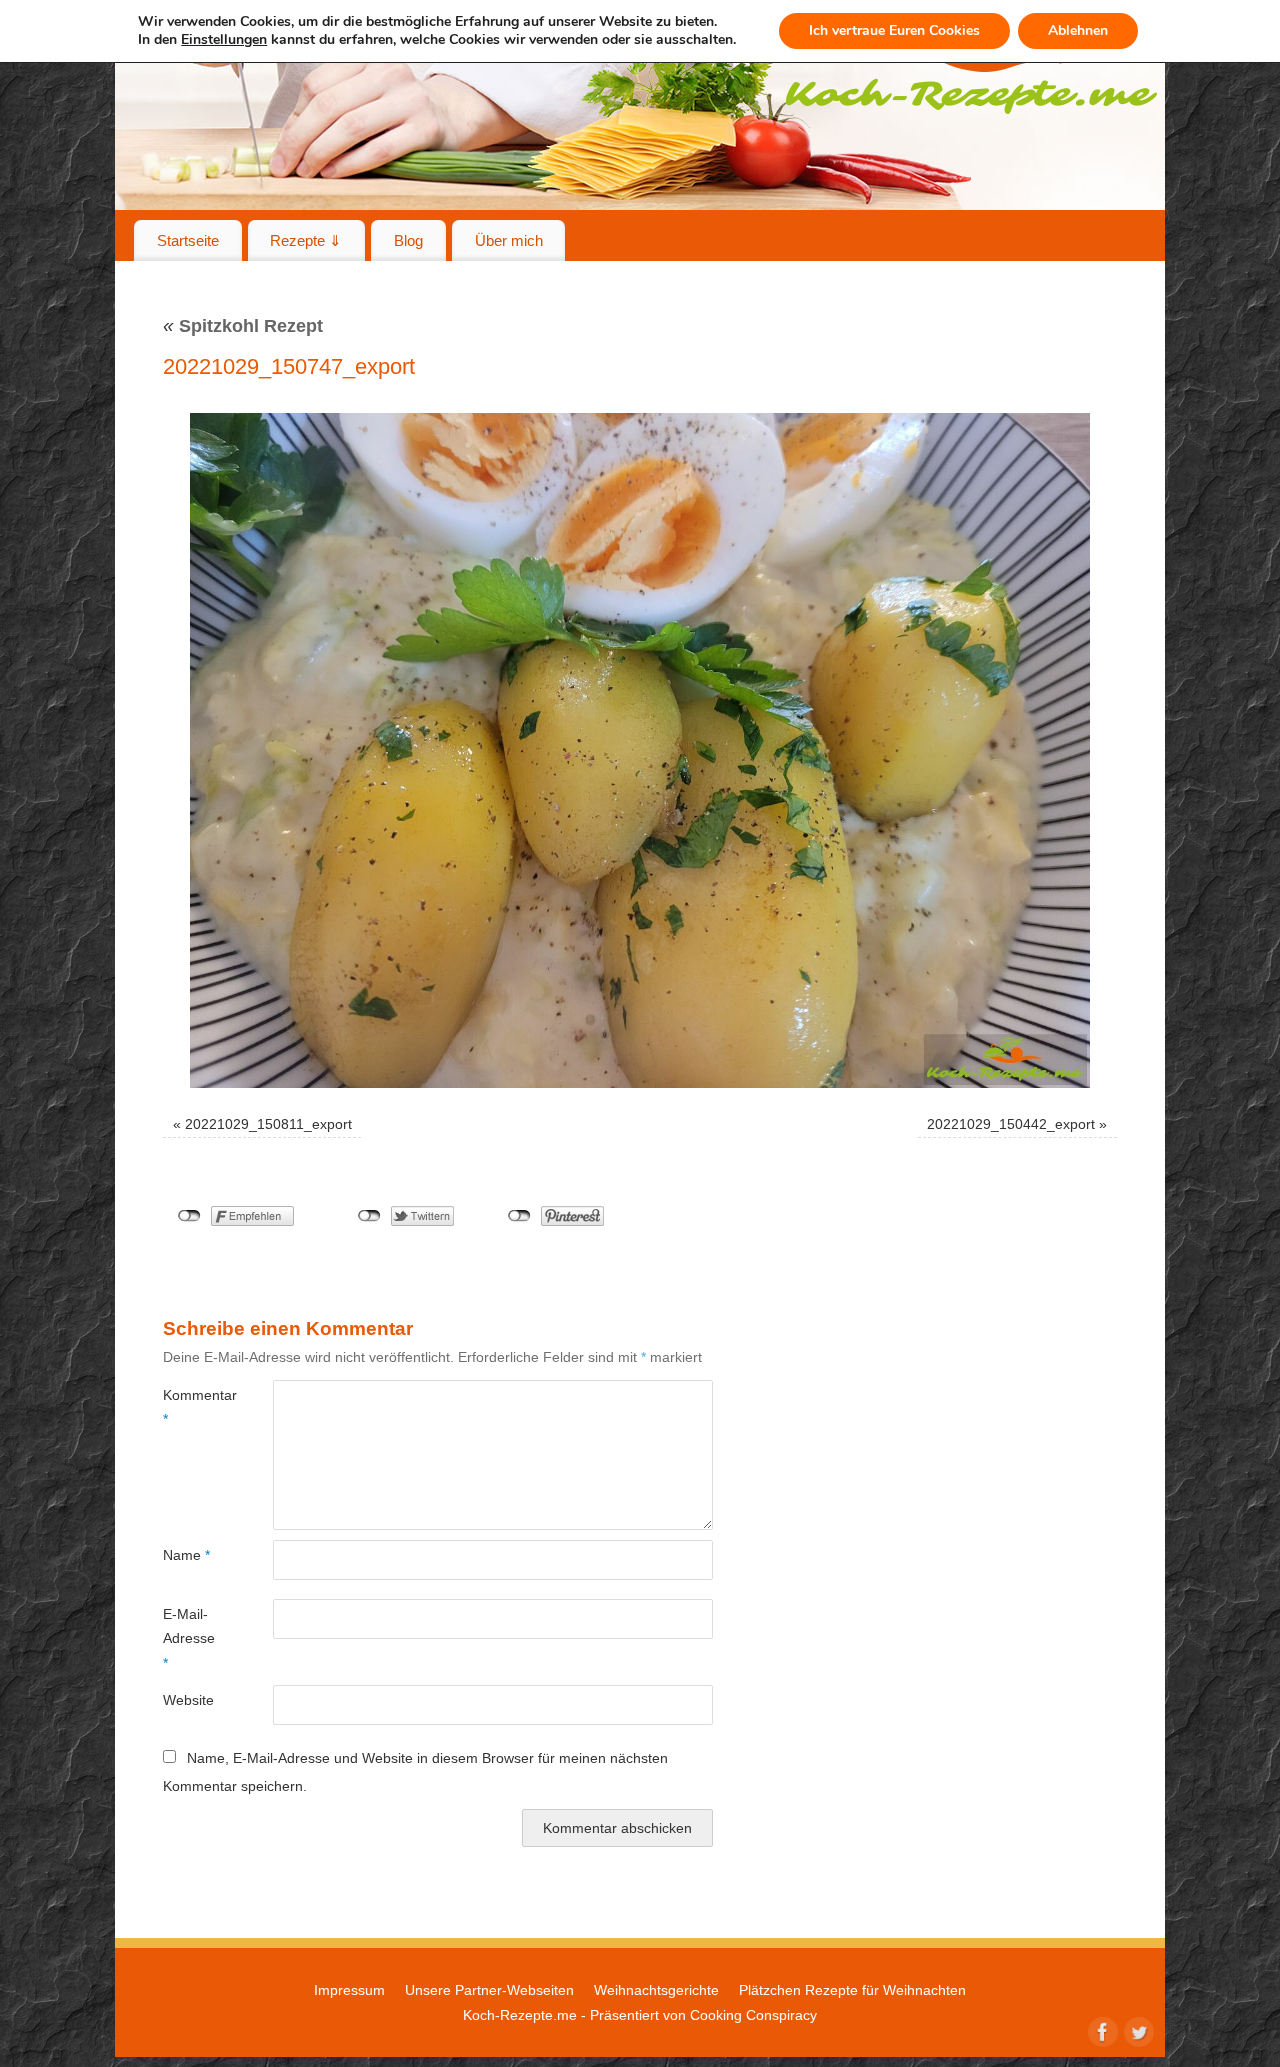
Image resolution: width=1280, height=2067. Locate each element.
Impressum (349, 1990)
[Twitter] (1137, 2030)
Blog (408, 240)
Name (186, 1555)
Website (188, 1700)
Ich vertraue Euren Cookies (894, 30)
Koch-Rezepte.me (520, 2015)
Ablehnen (1078, 30)
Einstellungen (224, 40)
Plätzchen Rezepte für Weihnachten (852, 1990)
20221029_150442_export (1011, 1124)
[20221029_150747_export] (640, 750)
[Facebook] (1101, 2030)
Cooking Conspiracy (753, 2015)
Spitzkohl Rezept (243, 326)
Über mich (509, 240)
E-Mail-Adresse (189, 1638)
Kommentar (190, 1407)
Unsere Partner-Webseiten (489, 1990)
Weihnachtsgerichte (656, 1990)
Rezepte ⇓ (306, 240)
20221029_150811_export (268, 1124)
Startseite (188, 240)
